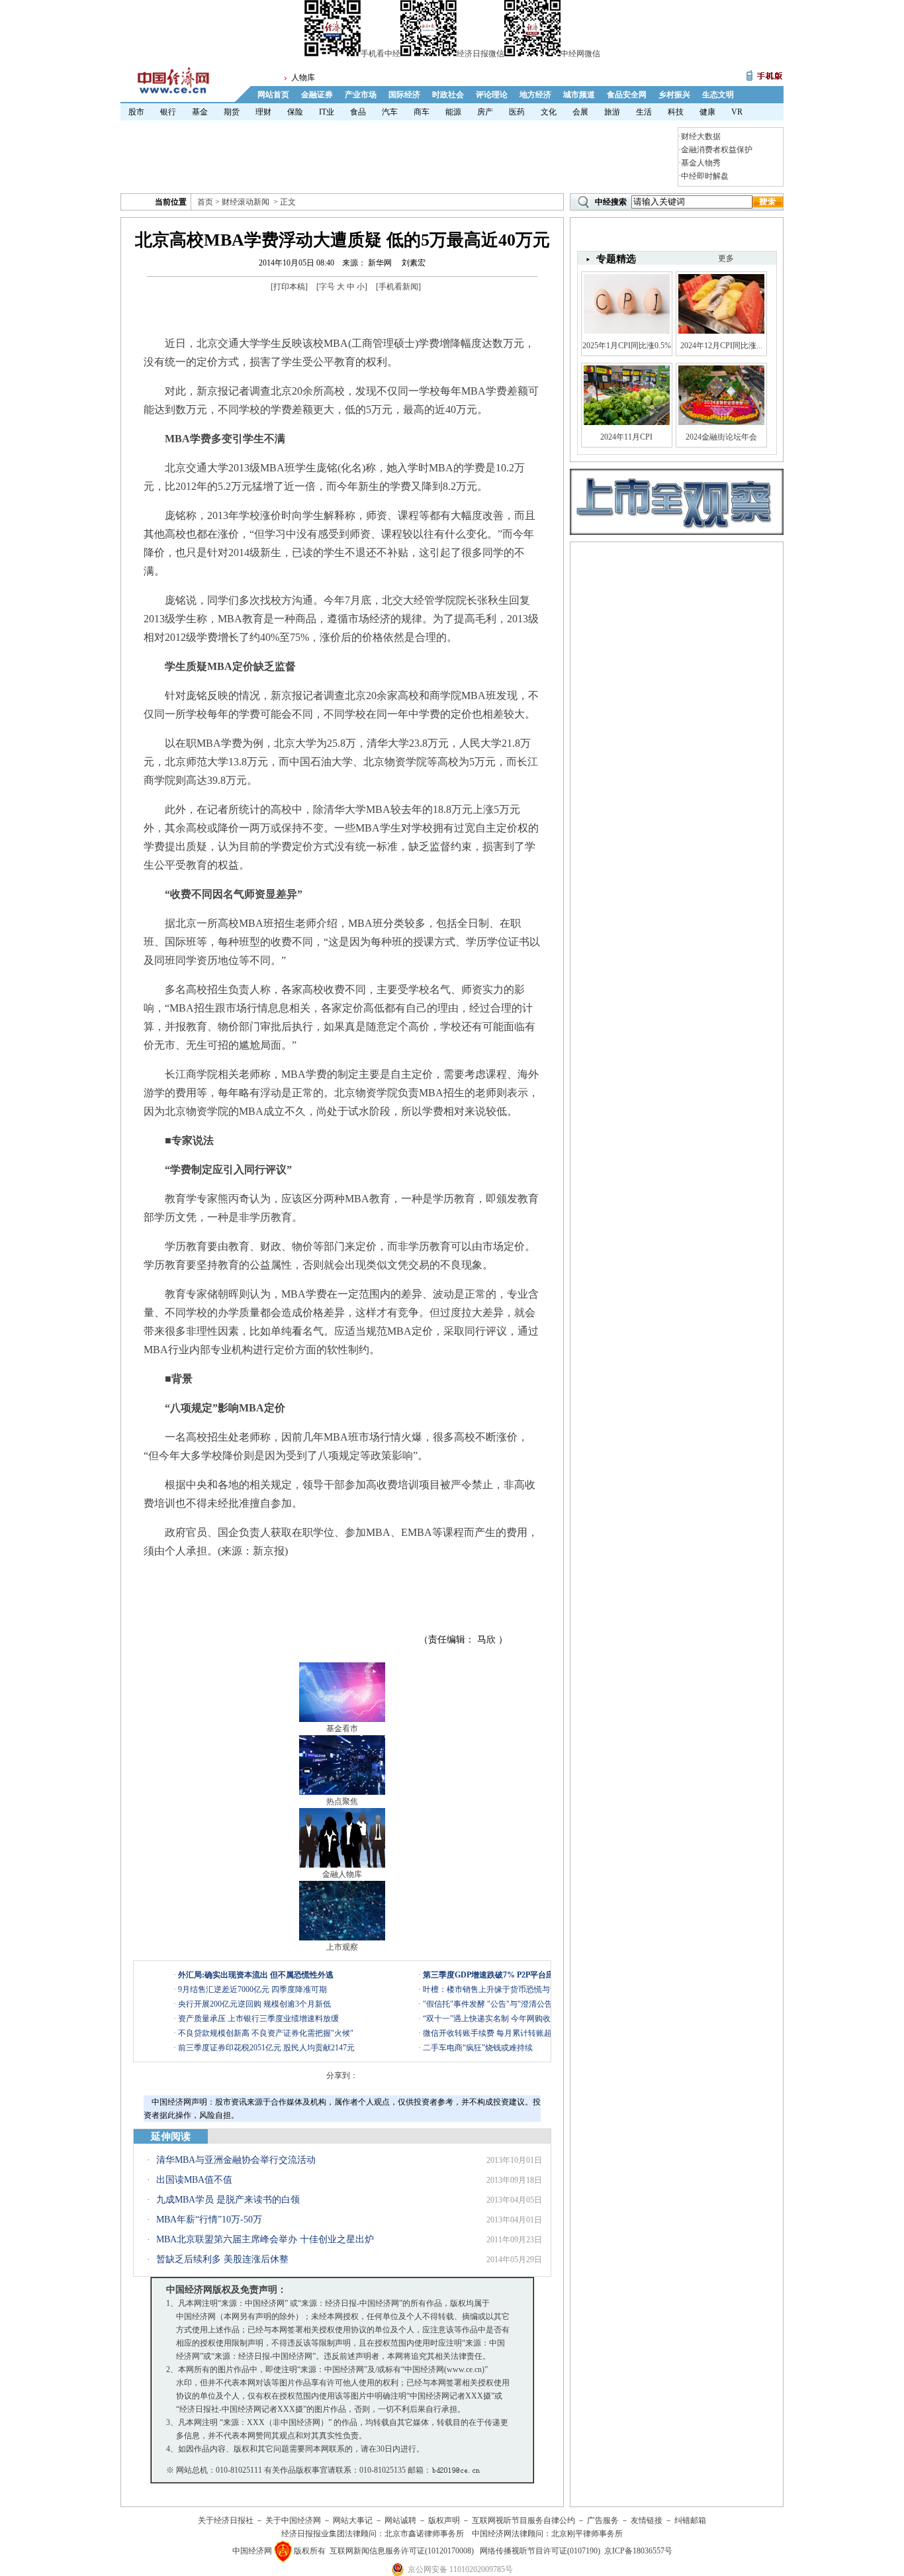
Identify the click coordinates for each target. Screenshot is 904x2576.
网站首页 (273, 95)
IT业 (327, 112)
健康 (707, 112)
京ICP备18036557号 (638, 2551)
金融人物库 (342, 1874)
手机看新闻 (398, 287)
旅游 (612, 112)
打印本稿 (289, 287)
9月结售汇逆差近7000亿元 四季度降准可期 (252, 1989)
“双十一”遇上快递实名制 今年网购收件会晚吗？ (507, 2019)
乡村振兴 (674, 95)
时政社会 (448, 95)
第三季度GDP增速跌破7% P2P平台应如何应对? (506, 1975)
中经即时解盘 (705, 176)
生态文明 (718, 95)
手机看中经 (381, 54)
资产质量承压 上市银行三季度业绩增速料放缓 (258, 2019)
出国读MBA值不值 (194, 2180)
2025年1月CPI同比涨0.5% (627, 346)
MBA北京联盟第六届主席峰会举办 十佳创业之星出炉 (265, 2239)
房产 (485, 112)
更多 (726, 258)
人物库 (303, 77)
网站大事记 (353, 2520)
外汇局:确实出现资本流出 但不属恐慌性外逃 (256, 1975)
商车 (422, 112)
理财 (263, 112)
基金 (200, 112)
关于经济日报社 (226, 2520)
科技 (676, 112)
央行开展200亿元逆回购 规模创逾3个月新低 (254, 2004)
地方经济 (535, 95)
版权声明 (444, 2520)
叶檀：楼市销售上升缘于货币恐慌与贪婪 (494, 1989)
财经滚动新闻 (246, 202)
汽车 (390, 112)
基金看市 (342, 1729)
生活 (644, 112)
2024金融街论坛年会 (721, 437)
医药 (517, 112)
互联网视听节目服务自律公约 (523, 2520)
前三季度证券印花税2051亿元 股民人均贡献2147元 (266, 2048)
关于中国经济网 (293, 2520)
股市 (136, 112)
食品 (358, 112)
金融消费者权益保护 (717, 150)
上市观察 (342, 1947)
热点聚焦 (342, 1801)
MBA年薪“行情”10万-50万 (209, 2219)
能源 (453, 112)
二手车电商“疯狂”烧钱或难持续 (478, 2048)
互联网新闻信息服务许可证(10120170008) (402, 2551)
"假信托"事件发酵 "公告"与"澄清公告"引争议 (501, 2004)
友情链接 (647, 2520)
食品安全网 (627, 95)
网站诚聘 (400, 2520)
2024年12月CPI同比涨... (721, 346)
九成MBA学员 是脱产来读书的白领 (228, 2200)
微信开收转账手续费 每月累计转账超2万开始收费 (509, 2033)
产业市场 (361, 95)
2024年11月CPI (626, 437)
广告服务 (603, 2520)
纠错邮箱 (690, 2520)
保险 (295, 112)
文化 (549, 112)
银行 (168, 112)
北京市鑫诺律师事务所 (424, 2534)
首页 (205, 202)
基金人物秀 (701, 163)
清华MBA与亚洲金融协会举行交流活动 (236, 2160)
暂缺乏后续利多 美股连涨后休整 (222, 2259)
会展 (580, 112)
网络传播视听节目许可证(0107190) (540, 2551)
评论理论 (492, 95)
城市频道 (579, 95)
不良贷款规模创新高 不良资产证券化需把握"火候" (266, 2033)
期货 (232, 112)
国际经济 (404, 95)
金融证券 (317, 95)
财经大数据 (701, 136)
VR (737, 112)
